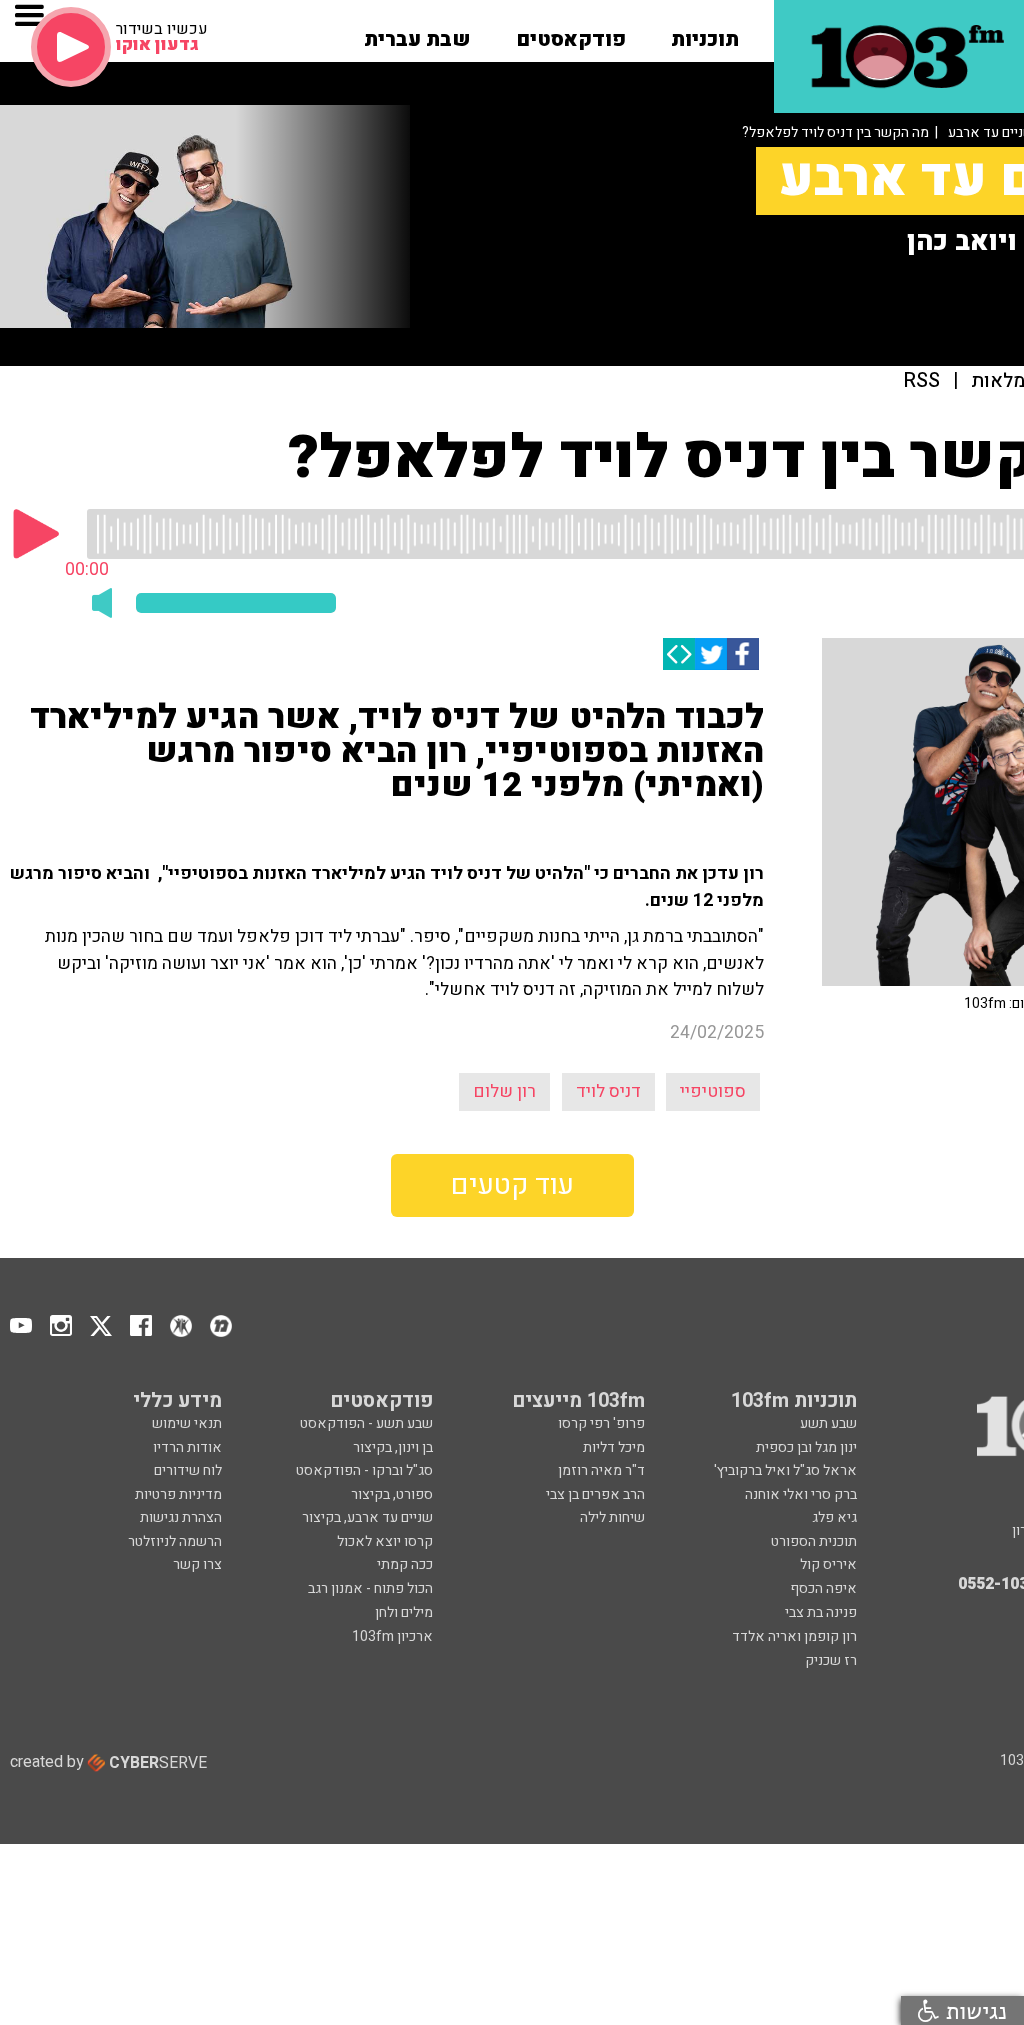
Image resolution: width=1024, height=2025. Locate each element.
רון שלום (504, 1091)
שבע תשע (828, 1423)
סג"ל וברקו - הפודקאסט (364, 1470)
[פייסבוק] (743, 654)
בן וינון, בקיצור (393, 1447)
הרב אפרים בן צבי (595, 1494)
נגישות (973, 2010)
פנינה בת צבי (821, 1612)
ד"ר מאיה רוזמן (601, 1470)
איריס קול (828, 1564)
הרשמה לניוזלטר (175, 1541)
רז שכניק (831, 1660)
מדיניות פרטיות (178, 1494)
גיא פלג (834, 1517)
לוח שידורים (188, 1470)
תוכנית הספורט (814, 1541)
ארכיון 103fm (392, 1636)
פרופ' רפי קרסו (601, 1423)
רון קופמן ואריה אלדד (794, 1636)
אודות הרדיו (187, 1447)
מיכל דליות (614, 1447)
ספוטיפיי (713, 1091)
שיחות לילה (612, 1517)
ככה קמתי (405, 1564)
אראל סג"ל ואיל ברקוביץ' (785, 1470)
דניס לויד (608, 1091)
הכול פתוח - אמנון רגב (370, 1588)
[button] (705, 33)
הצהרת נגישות (181, 1517)
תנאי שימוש (187, 1423)
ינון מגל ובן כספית (806, 1447)
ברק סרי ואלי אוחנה (801, 1494)
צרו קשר (197, 1564)
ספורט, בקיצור (392, 1494)
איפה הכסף (823, 1588)
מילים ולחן (404, 1612)
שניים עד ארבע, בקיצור (367, 1517)
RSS (922, 381)
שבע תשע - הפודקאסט (366, 1423)
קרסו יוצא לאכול (385, 1541)
